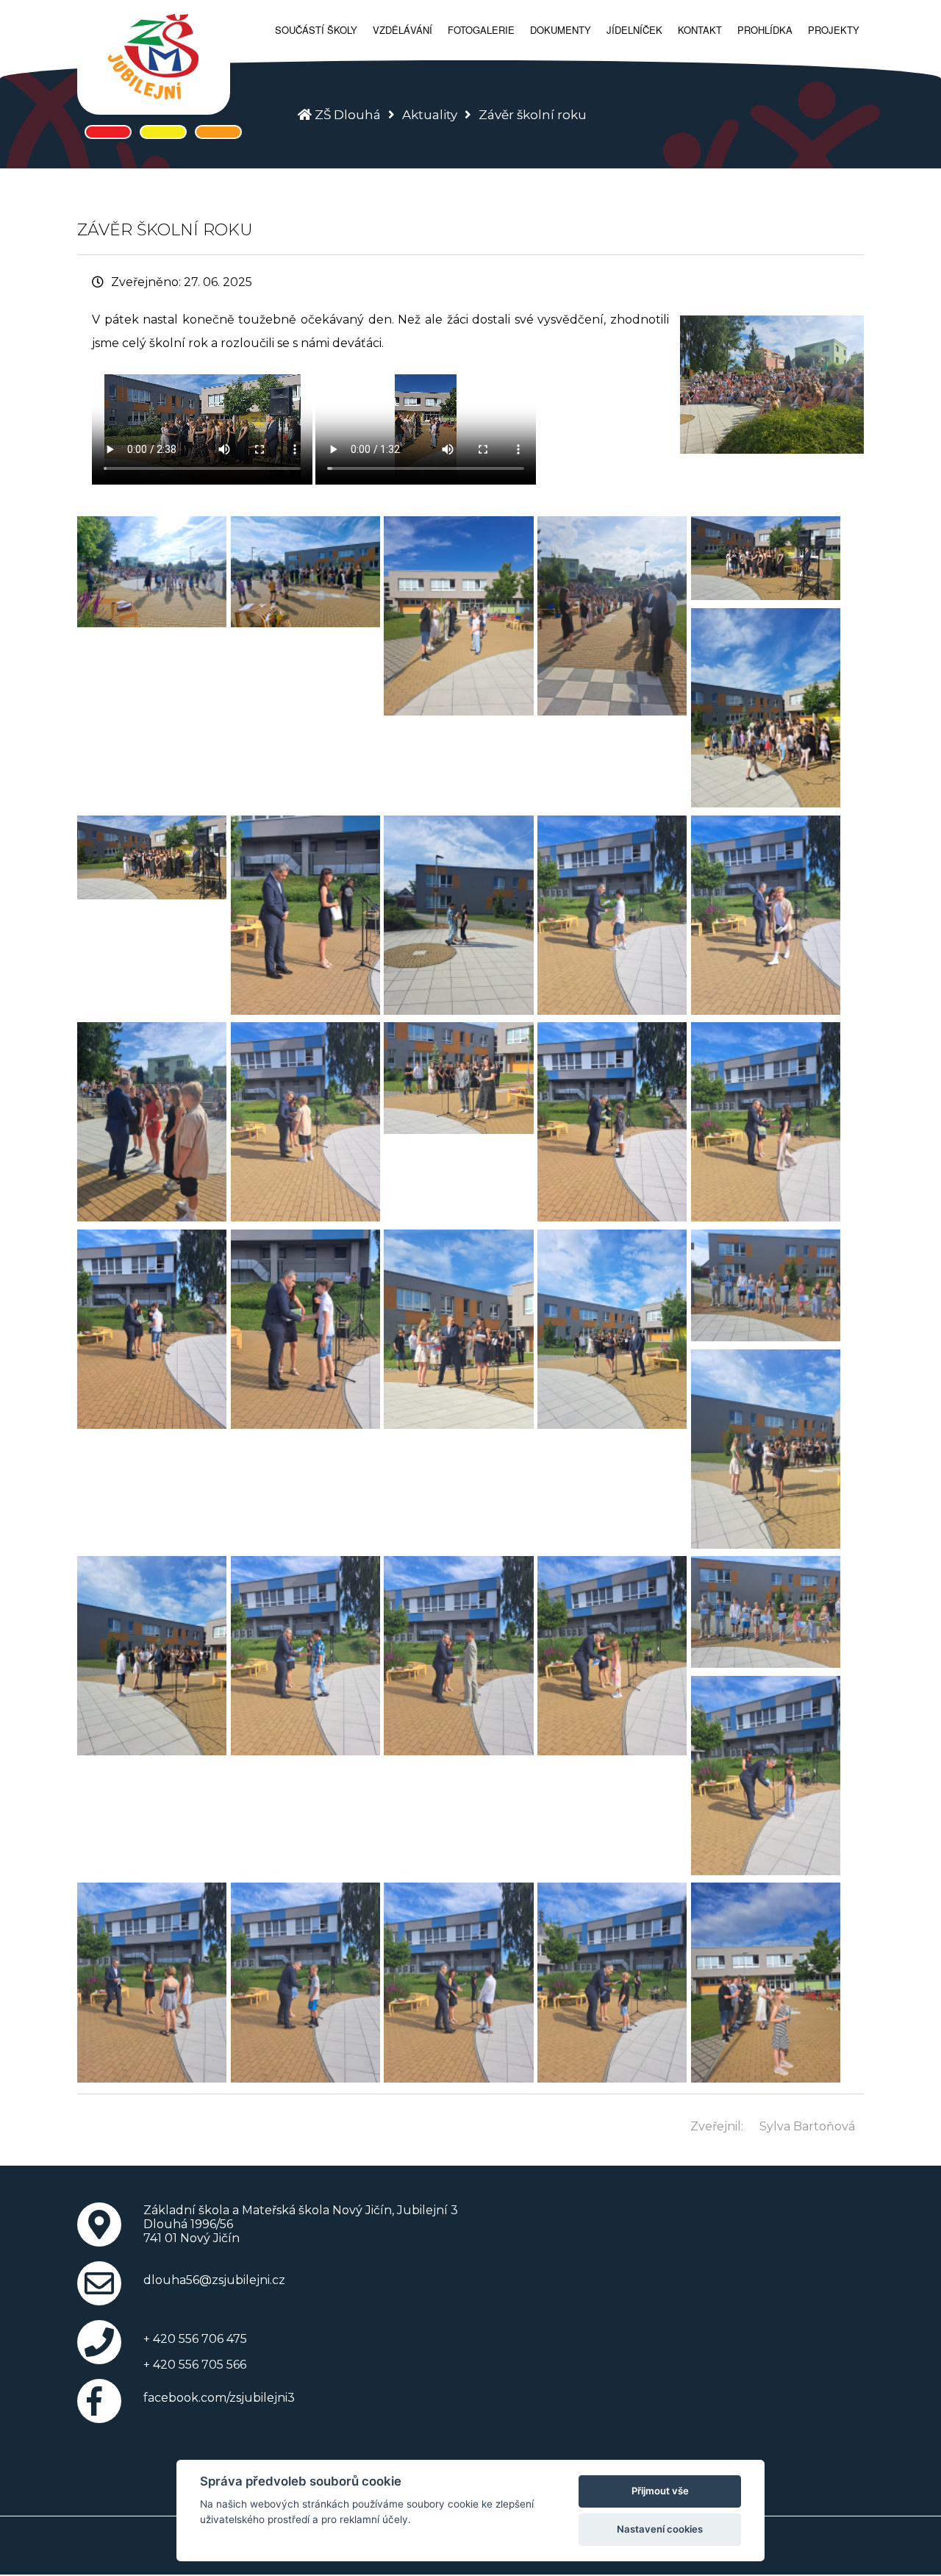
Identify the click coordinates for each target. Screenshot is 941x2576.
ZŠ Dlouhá (348, 115)
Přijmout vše (660, 2491)
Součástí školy (316, 30)
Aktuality (430, 115)
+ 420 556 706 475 (195, 2339)
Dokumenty (561, 30)
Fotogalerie (481, 30)
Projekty (834, 30)
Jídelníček (634, 30)
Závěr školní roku (533, 115)
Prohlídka (765, 30)
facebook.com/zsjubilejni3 (219, 2398)
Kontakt (700, 30)
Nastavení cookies (660, 2529)
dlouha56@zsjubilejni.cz (214, 2280)
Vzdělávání (402, 30)
